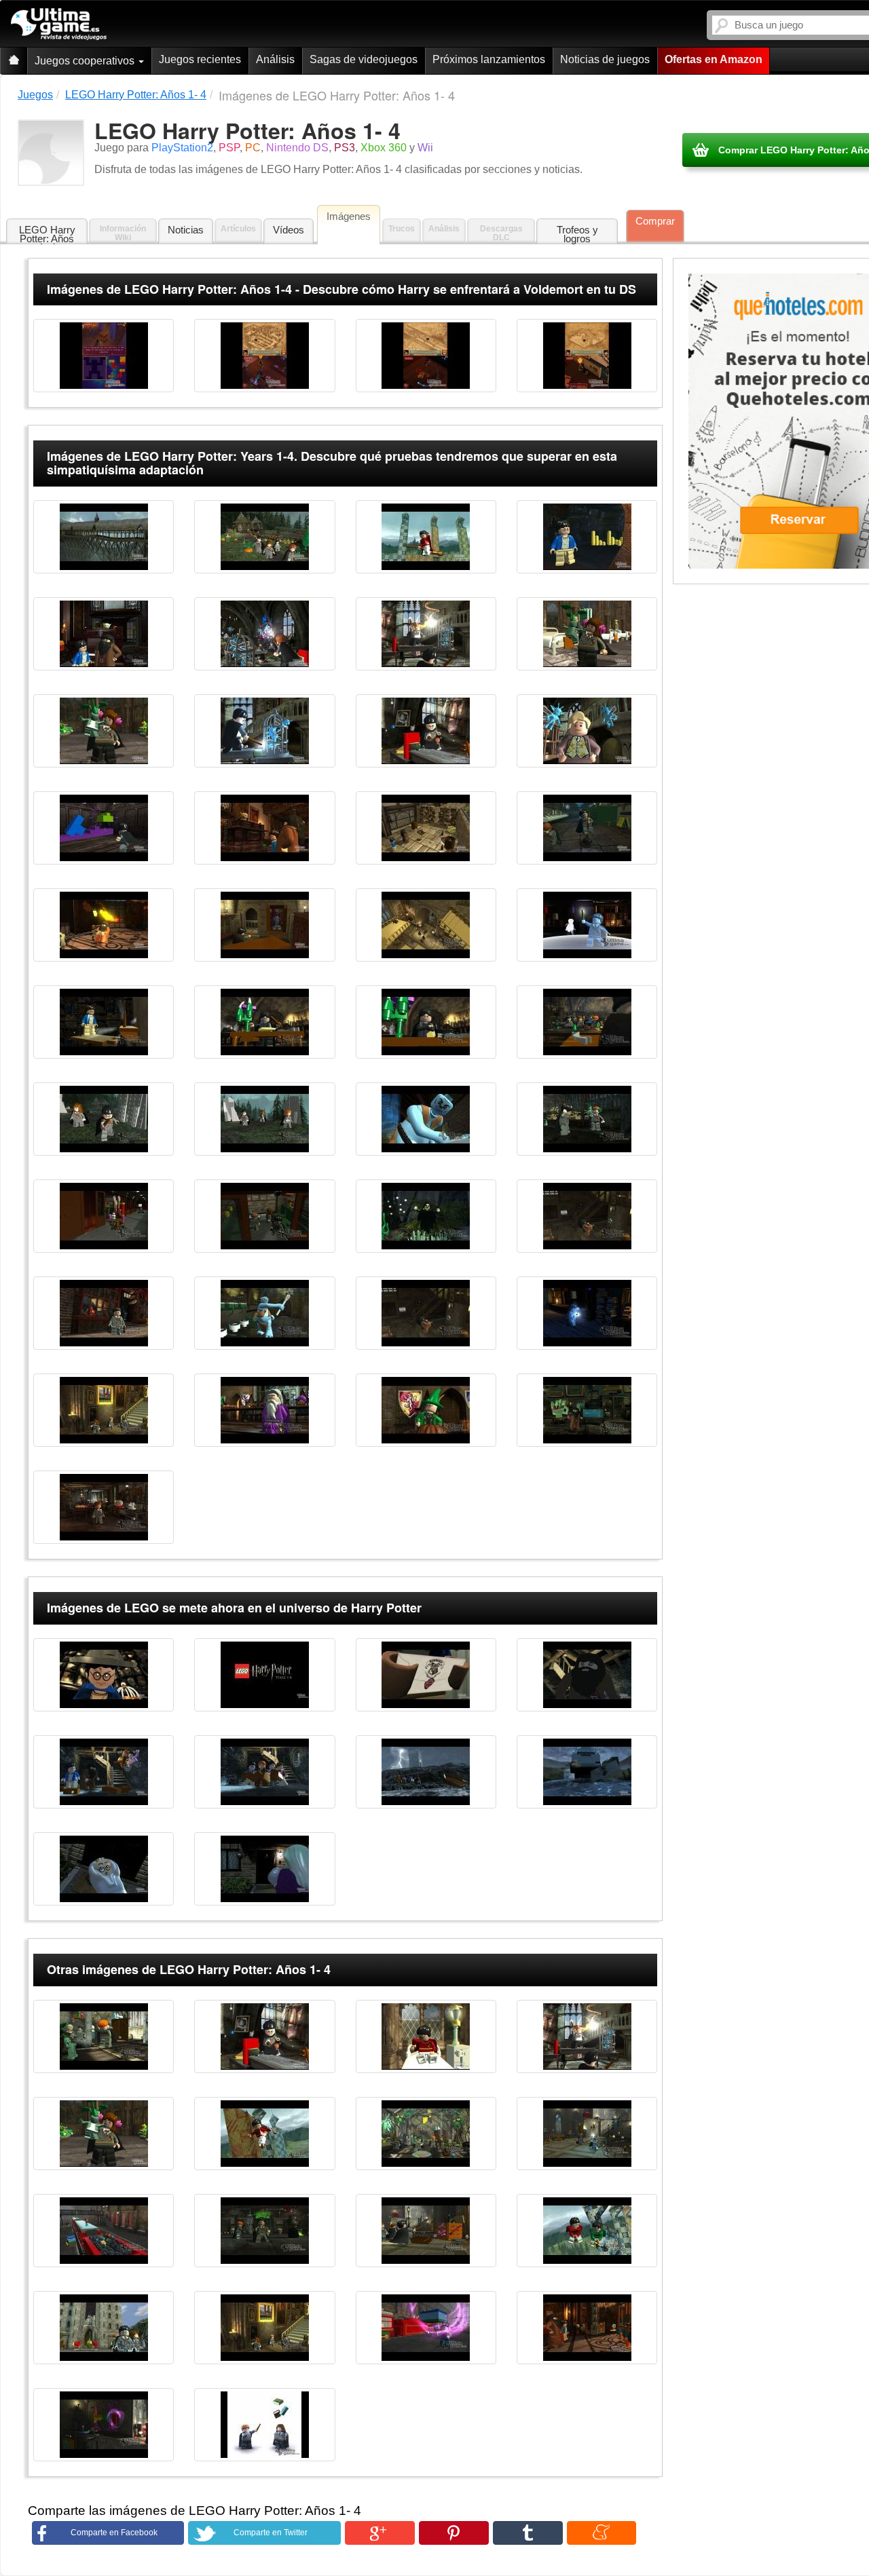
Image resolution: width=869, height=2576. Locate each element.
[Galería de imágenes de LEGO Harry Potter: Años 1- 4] (104, 356)
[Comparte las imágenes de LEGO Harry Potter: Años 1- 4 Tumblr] (528, 2533)
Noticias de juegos (605, 59)
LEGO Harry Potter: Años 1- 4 (47, 234)
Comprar (655, 221)
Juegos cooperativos (86, 61)
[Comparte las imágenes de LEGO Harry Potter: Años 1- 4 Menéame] (602, 2533)
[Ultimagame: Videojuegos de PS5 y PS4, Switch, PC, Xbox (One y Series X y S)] (59, 24)
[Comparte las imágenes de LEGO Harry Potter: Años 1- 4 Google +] (380, 2533)
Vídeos (289, 230)
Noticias (186, 230)
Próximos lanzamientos (489, 59)
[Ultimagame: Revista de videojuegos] (14, 61)
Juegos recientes (200, 59)
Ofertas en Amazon (714, 59)
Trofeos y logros (577, 234)
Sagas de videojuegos (364, 59)
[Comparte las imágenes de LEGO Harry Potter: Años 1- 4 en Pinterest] (454, 2533)
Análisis (275, 59)
